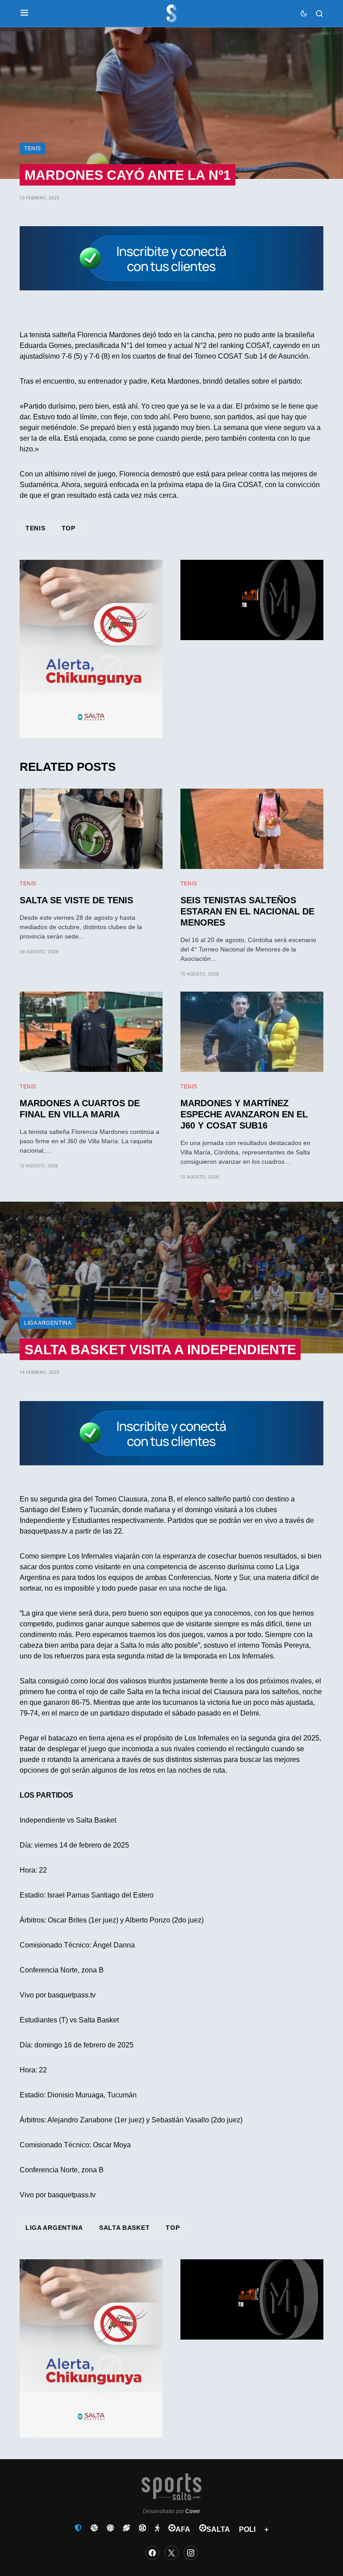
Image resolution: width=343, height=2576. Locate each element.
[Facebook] (152, 2553)
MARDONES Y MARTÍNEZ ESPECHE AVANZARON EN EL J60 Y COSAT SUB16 (244, 1114)
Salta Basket (124, 2228)
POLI (247, 2529)
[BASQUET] (94, 2528)
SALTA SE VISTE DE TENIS (76, 900)
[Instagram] (191, 2553)
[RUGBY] (126, 2528)
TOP (69, 528)
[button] (24, 13)
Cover (193, 2511)
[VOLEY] (110, 2528)
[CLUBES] (78, 2528)
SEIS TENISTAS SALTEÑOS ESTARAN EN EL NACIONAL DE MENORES (247, 911)
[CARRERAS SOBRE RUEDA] (142, 2528)
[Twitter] (171, 2553)
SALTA (218, 2529)
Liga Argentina (48, 1323)
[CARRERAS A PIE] (157, 2528)
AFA (183, 2529)
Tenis (33, 149)
